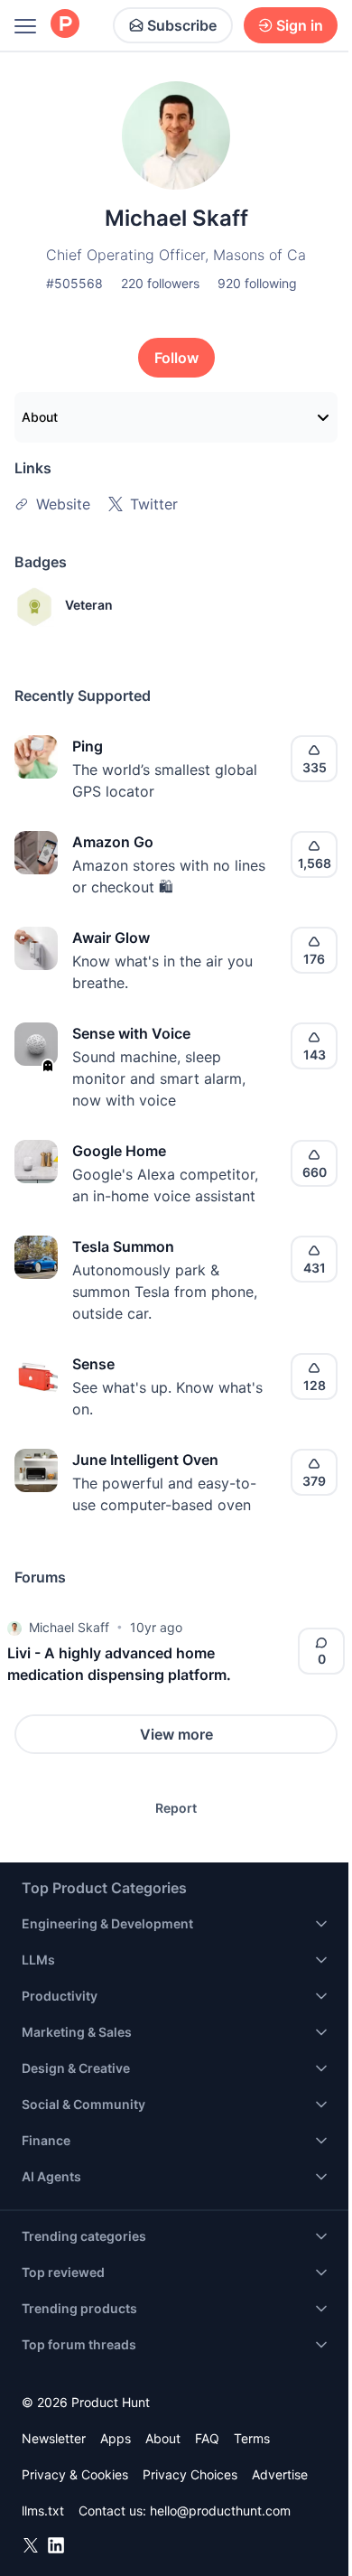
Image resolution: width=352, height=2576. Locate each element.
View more (176, 1734)
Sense (93, 1364)
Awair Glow (111, 938)
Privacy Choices (190, 2474)
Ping (88, 746)
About (40, 417)
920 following (257, 283)
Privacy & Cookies (75, 2474)
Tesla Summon (123, 1246)
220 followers (160, 283)
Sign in (300, 25)
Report (176, 1808)
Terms (252, 2438)
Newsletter (54, 2438)
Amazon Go (113, 842)
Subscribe (182, 25)
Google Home (119, 1151)
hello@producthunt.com (220, 2511)
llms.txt (43, 2511)
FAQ (207, 2438)
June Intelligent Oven (145, 1460)
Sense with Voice (131, 1033)
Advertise (280, 2474)
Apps (116, 2438)
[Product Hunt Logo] (65, 25)
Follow (176, 358)
